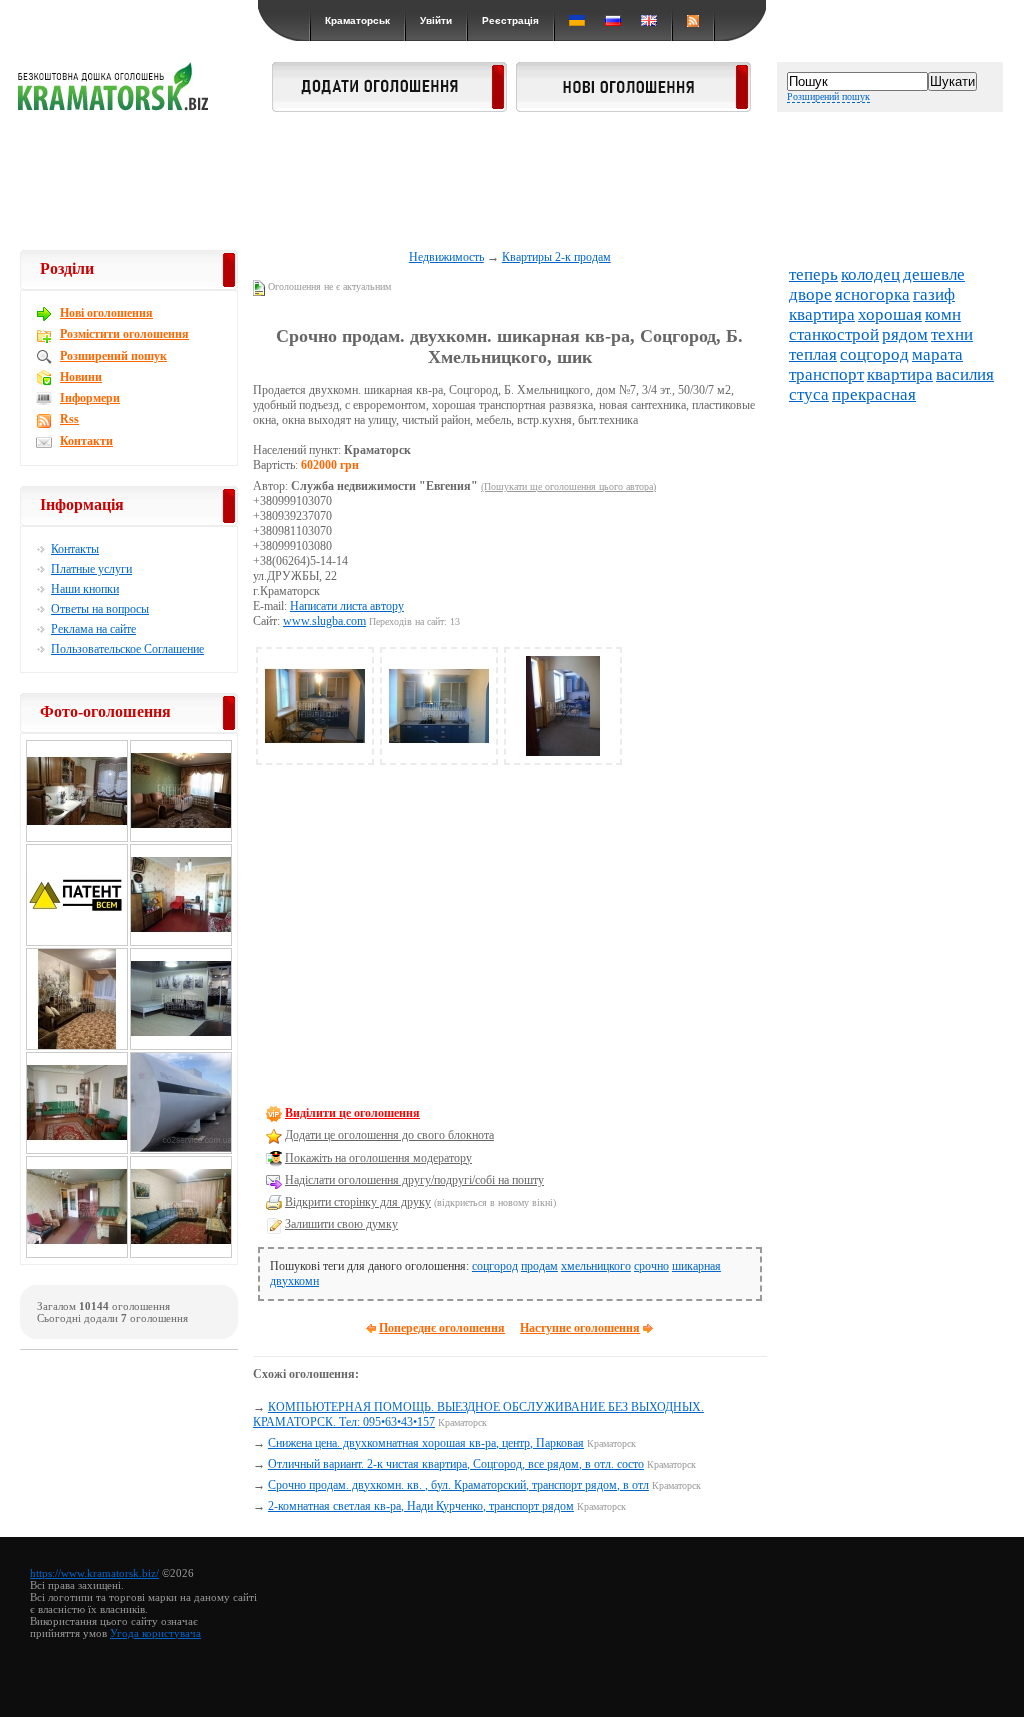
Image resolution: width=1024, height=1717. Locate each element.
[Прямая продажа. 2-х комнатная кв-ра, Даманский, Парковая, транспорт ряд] (77, 1047)
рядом (905, 334)
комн (943, 314)
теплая (813, 354)
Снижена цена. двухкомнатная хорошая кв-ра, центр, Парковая (426, 1443)
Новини (81, 377)
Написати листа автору (347, 606)
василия (965, 374)
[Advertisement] (512, 182)
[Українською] (577, 20)
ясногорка (872, 294)
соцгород (495, 1266)
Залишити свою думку (341, 1224)
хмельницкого (596, 1266)
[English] (649, 20)
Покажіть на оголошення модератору (378, 1158)
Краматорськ (357, 20)
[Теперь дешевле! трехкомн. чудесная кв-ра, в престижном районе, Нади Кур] (77, 839)
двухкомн (294, 1281)
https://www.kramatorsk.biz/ (94, 1573)
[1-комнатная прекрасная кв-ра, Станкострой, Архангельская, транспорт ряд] (77, 1255)
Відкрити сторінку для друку (358, 1202)
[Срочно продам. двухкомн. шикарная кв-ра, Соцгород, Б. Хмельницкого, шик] (315, 752)
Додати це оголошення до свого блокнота (389, 1135)
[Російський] (613, 20)
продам (539, 1266)
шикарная (696, 1266)
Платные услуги (91, 569)
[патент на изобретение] (77, 943)
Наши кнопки (85, 589)
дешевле (934, 274)
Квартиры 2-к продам (556, 257)
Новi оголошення (106, 313)
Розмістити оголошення (124, 334)
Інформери (90, 398)
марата (937, 354)
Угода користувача (155, 1633)
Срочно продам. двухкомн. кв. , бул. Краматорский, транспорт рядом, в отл (458, 1485)
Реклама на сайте (93, 629)
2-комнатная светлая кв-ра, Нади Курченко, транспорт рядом (421, 1506)
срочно (651, 1266)
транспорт (826, 374)
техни (952, 334)
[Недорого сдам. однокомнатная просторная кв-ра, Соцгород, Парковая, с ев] (181, 1047)
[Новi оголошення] (633, 106)
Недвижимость (446, 257)
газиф (934, 294)
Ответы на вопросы (100, 609)
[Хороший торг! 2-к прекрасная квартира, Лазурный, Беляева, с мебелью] (181, 839)
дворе (810, 294)
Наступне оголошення (580, 1328)
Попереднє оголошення (442, 1328)
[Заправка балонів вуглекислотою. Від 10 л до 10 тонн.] (181, 1151)
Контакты (75, 549)
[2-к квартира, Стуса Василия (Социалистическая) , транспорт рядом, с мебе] (77, 1151)
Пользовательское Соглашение (127, 649)
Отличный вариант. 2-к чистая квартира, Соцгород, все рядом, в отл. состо (456, 1464)
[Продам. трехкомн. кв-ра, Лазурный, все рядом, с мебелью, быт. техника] (181, 1255)
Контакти (86, 441)
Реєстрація (510, 20)
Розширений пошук (828, 96)
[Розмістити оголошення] (389, 106)
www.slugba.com (324, 621)
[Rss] (693, 20)
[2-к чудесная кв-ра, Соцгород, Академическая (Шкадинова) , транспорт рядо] (181, 943)
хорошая (890, 314)
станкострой (834, 334)
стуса (809, 394)
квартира (822, 314)
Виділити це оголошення (352, 1113)
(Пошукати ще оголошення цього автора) (568, 486)
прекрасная (874, 394)
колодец (870, 274)
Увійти (436, 20)
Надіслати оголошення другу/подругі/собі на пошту (414, 1180)
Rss (69, 419)
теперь (813, 274)
